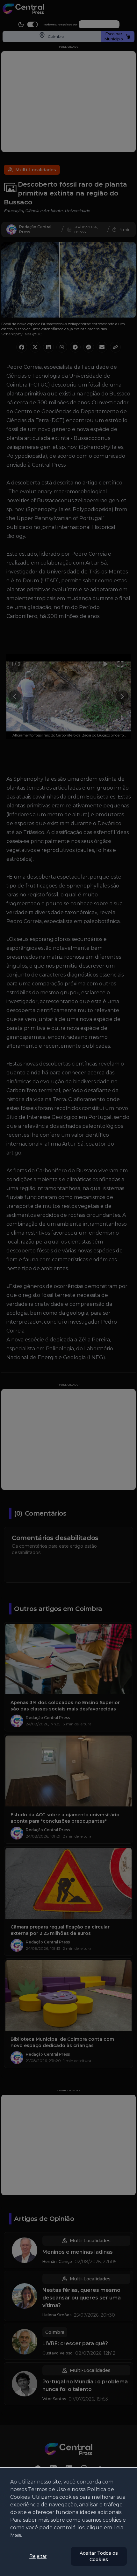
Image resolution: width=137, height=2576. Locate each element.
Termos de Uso (47, 2489)
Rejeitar (38, 2556)
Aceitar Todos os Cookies (99, 2556)
